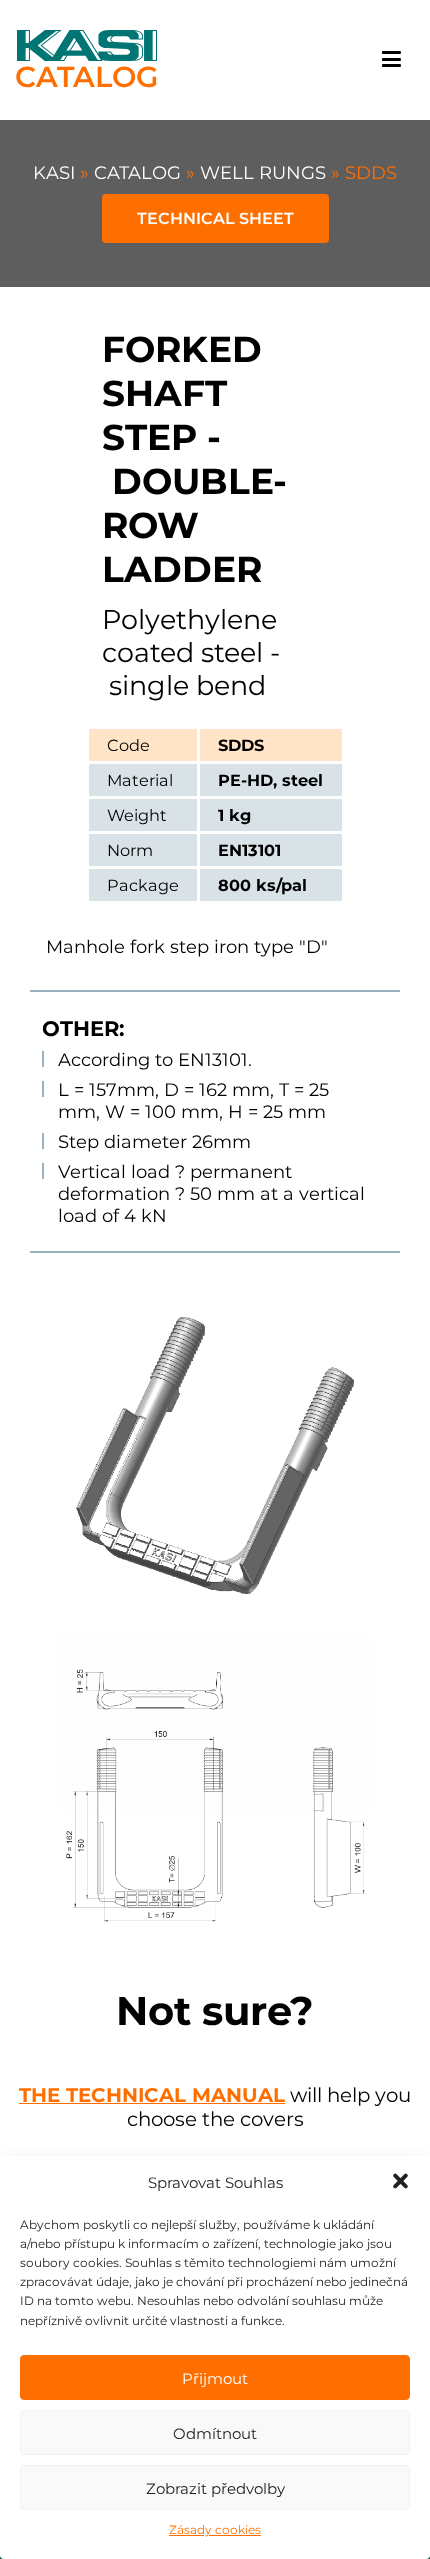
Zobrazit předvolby (215, 2488)
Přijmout (215, 2378)
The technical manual (152, 2095)
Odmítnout (215, 2433)
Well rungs (265, 173)
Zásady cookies (215, 2529)
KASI (56, 173)
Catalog (140, 173)
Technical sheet (215, 218)
